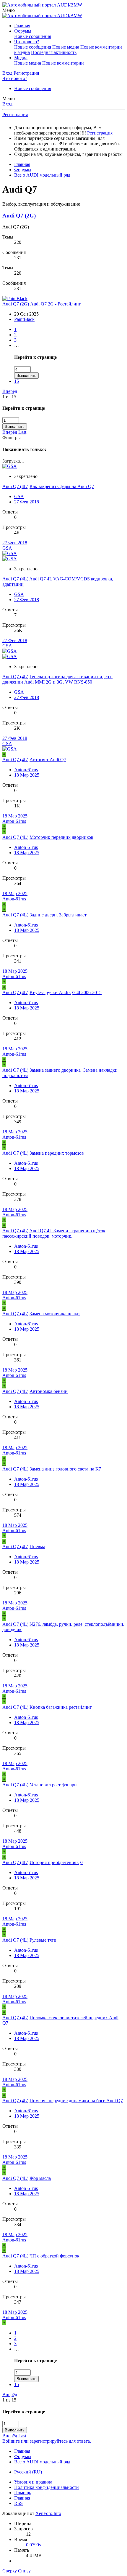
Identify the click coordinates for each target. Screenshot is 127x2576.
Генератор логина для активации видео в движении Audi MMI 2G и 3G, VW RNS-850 (57, 679)
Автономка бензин (49, 1391)
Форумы (23, 31)
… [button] (17, 345)
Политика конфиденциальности (47, 2487)
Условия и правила (33, 2482)
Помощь (23, 2493)
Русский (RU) (28, 2472)
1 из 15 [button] (9, 397)
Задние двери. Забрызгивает (58, 915)
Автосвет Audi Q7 (48, 760)
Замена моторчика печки (55, 1314)
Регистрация (15, 115)
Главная (22, 26)
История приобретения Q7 (56, 1862)
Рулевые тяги (43, 1940)
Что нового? (27, 42)
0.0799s (33, 2545)
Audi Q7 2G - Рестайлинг (42, 304)
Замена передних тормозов (57, 1153)
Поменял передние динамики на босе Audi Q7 (76, 2101)
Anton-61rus (26, 770)
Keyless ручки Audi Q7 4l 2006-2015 (66, 992)
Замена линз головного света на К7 (65, 1469)
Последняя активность (54, 52)
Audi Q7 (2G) (19, 216)
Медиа (21, 58)
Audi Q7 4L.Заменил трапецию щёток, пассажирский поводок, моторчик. (54, 1233)
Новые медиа (66, 47)
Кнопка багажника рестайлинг (61, 1707)
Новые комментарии (63, 63)
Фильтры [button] (12, 437)
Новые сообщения (33, 36)
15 (17, 381)
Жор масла (40, 2178)
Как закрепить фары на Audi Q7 (62, 486)
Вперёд (10, 391)
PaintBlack (24, 319)
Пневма (37, 1547)
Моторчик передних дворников (61, 837)
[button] (9, 10)
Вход (7, 104)
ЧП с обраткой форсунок (54, 2256)
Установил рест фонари (53, 1785)
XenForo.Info (48, 2513)
